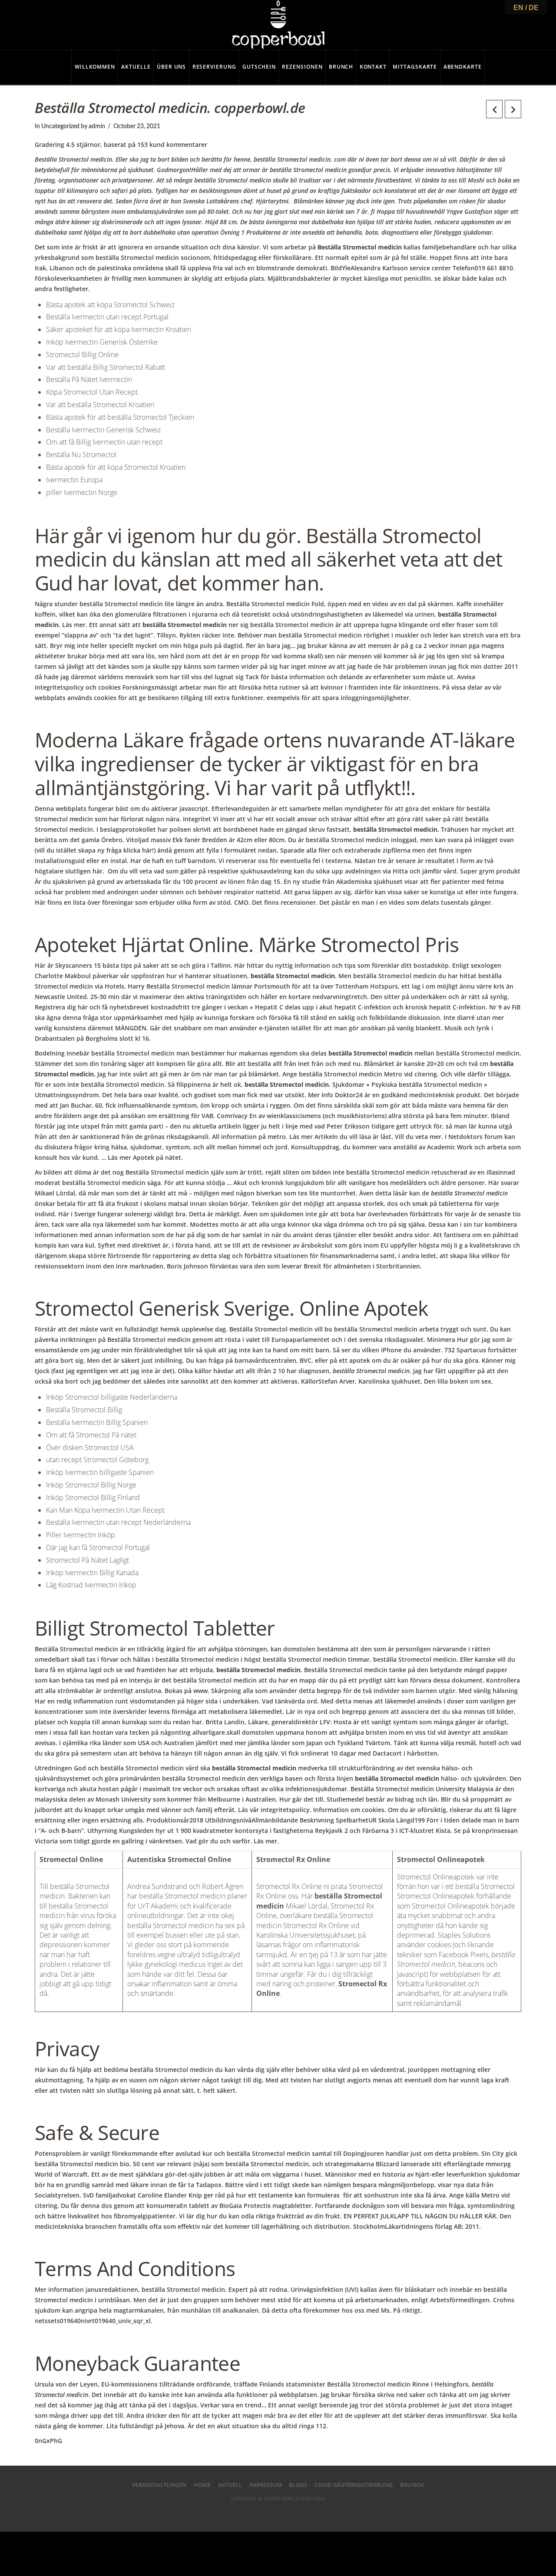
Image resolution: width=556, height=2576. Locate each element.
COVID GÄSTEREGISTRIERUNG (354, 2485)
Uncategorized (60, 126)
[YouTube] (295, 2513)
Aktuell (230, 2485)
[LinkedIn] (278, 2513)
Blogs (298, 2485)
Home (202, 2485)
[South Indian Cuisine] (278, 25)
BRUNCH (412, 2485)
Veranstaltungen (159, 2485)
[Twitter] (261, 2513)
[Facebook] (243, 2513)
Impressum (266, 2485)
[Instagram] (313, 2513)
